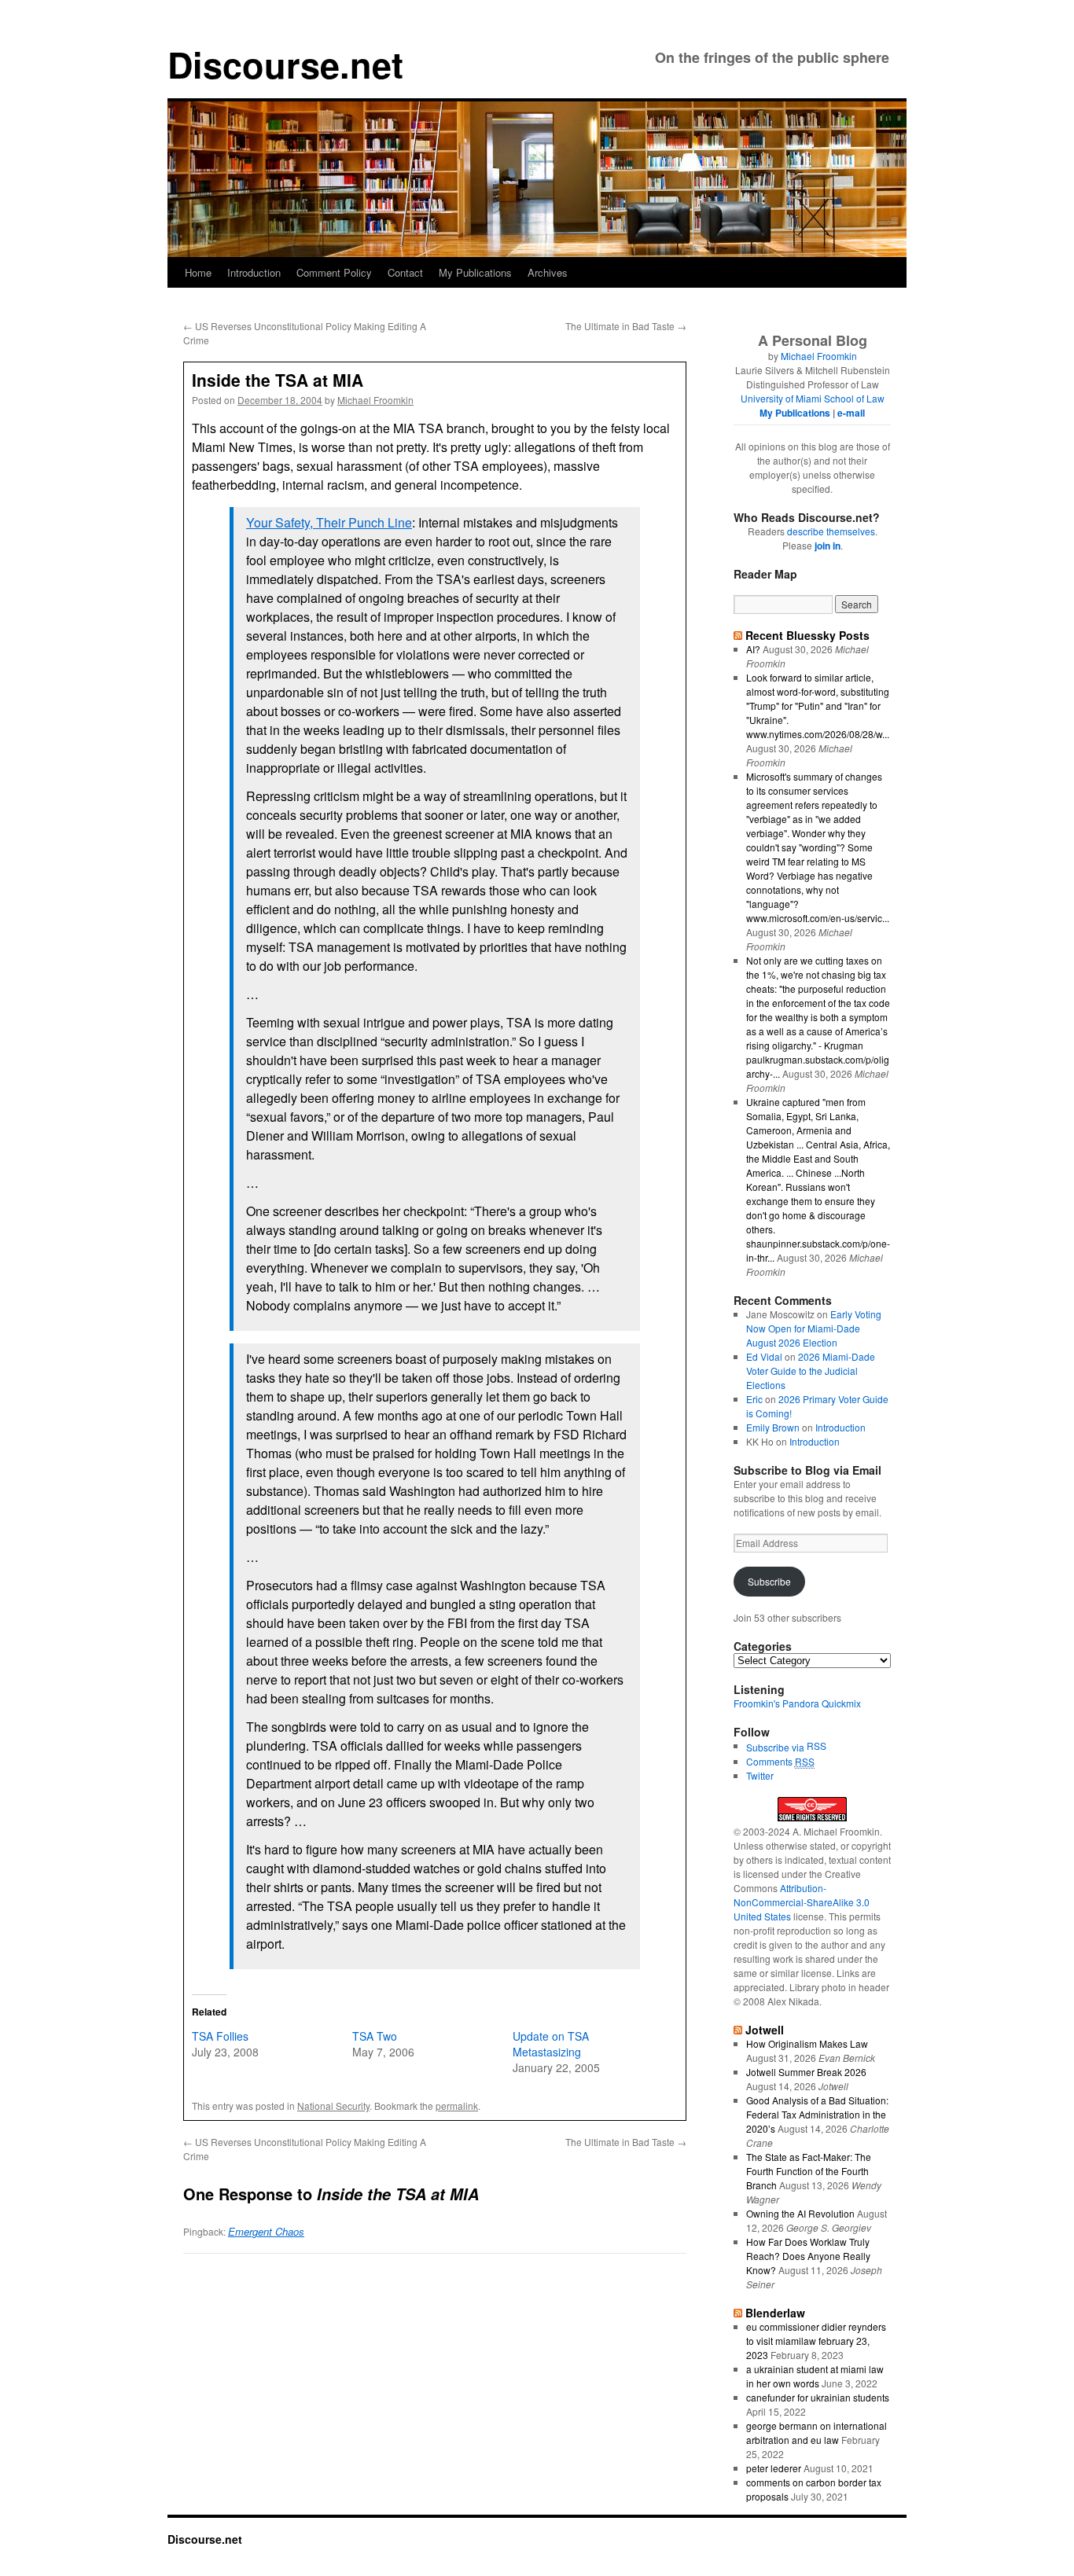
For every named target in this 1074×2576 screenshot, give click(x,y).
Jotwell (765, 2030)
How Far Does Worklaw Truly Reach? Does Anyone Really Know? (808, 2256)
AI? (753, 649)
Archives (548, 272)
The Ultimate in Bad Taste (626, 326)
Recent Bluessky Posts (807, 635)
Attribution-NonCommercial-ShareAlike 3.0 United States (802, 1902)
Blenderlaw (775, 2313)
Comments (780, 1761)
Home (198, 272)
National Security (333, 2106)
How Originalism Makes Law (807, 2043)
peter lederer (774, 2468)
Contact (405, 272)
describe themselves (831, 531)
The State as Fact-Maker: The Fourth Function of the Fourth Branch (809, 2171)
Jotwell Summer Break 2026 (806, 2072)
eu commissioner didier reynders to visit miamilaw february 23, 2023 (816, 2341)
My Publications (475, 272)
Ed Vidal (764, 1356)
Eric (754, 1399)
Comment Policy (334, 272)
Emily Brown (773, 1427)
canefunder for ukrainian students (818, 2397)
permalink (457, 2106)
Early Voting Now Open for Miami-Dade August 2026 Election (814, 1328)
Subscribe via (776, 1747)
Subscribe (769, 1581)
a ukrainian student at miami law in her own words (815, 2376)
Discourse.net (285, 64)
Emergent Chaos (266, 2231)
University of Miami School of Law (813, 398)
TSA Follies (220, 2036)
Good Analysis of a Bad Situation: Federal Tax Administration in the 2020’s (817, 2114)
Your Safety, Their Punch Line (329, 522)
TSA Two (375, 2036)
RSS (817, 1746)
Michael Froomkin (375, 400)
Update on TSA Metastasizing (551, 2044)
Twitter (760, 1775)
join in (828, 546)
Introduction (254, 272)
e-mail (851, 413)
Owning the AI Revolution (800, 2213)
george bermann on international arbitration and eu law (817, 2433)
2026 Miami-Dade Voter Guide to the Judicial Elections (811, 1371)
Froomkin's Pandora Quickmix (797, 1703)
